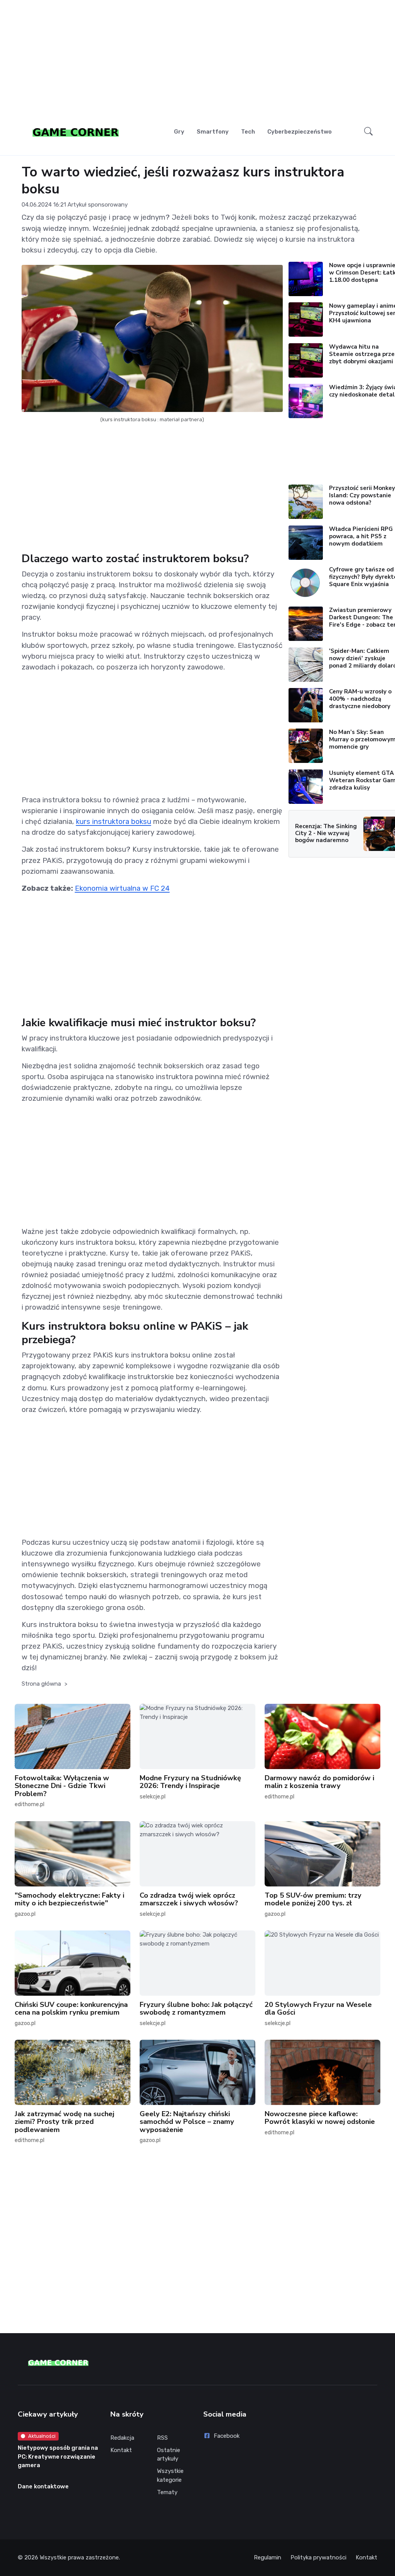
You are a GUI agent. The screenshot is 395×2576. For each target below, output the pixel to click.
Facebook (227, 2436)
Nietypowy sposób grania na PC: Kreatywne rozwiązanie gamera (58, 2457)
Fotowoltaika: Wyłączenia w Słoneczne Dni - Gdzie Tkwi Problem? (62, 1786)
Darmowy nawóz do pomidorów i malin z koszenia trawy (319, 1782)
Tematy (167, 2492)
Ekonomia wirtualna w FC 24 (122, 888)
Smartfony (213, 132)
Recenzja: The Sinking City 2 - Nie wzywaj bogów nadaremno (326, 833)
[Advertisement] (198, 60)
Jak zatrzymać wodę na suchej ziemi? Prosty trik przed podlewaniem (64, 2122)
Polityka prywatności (318, 2557)
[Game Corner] (76, 132)
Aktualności (42, 2436)
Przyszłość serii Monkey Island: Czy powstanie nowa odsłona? (362, 495)
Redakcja (122, 2438)
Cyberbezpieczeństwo (300, 132)
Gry (179, 132)
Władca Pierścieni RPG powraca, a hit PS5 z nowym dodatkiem (361, 536)
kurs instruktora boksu (114, 821)
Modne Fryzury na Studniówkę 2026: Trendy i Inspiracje (190, 1782)
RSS (162, 2438)
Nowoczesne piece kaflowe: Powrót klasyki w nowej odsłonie (320, 2118)
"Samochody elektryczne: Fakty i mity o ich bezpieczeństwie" (69, 1899)
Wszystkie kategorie (170, 2475)
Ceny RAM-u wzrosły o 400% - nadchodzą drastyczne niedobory (360, 699)
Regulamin (268, 2557)
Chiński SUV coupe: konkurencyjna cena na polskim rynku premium (71, 2008)
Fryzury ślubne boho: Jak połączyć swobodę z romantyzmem (196, 2008)
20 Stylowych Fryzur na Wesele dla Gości (318, 2008)
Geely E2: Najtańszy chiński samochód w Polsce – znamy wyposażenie (187, 2122)
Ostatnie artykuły (169, 2455)
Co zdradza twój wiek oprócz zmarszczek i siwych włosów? (189, 1899)
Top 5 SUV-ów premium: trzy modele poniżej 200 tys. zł (313, 1899)
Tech (248, 132)
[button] (368, 131)
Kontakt (121, 2450)
